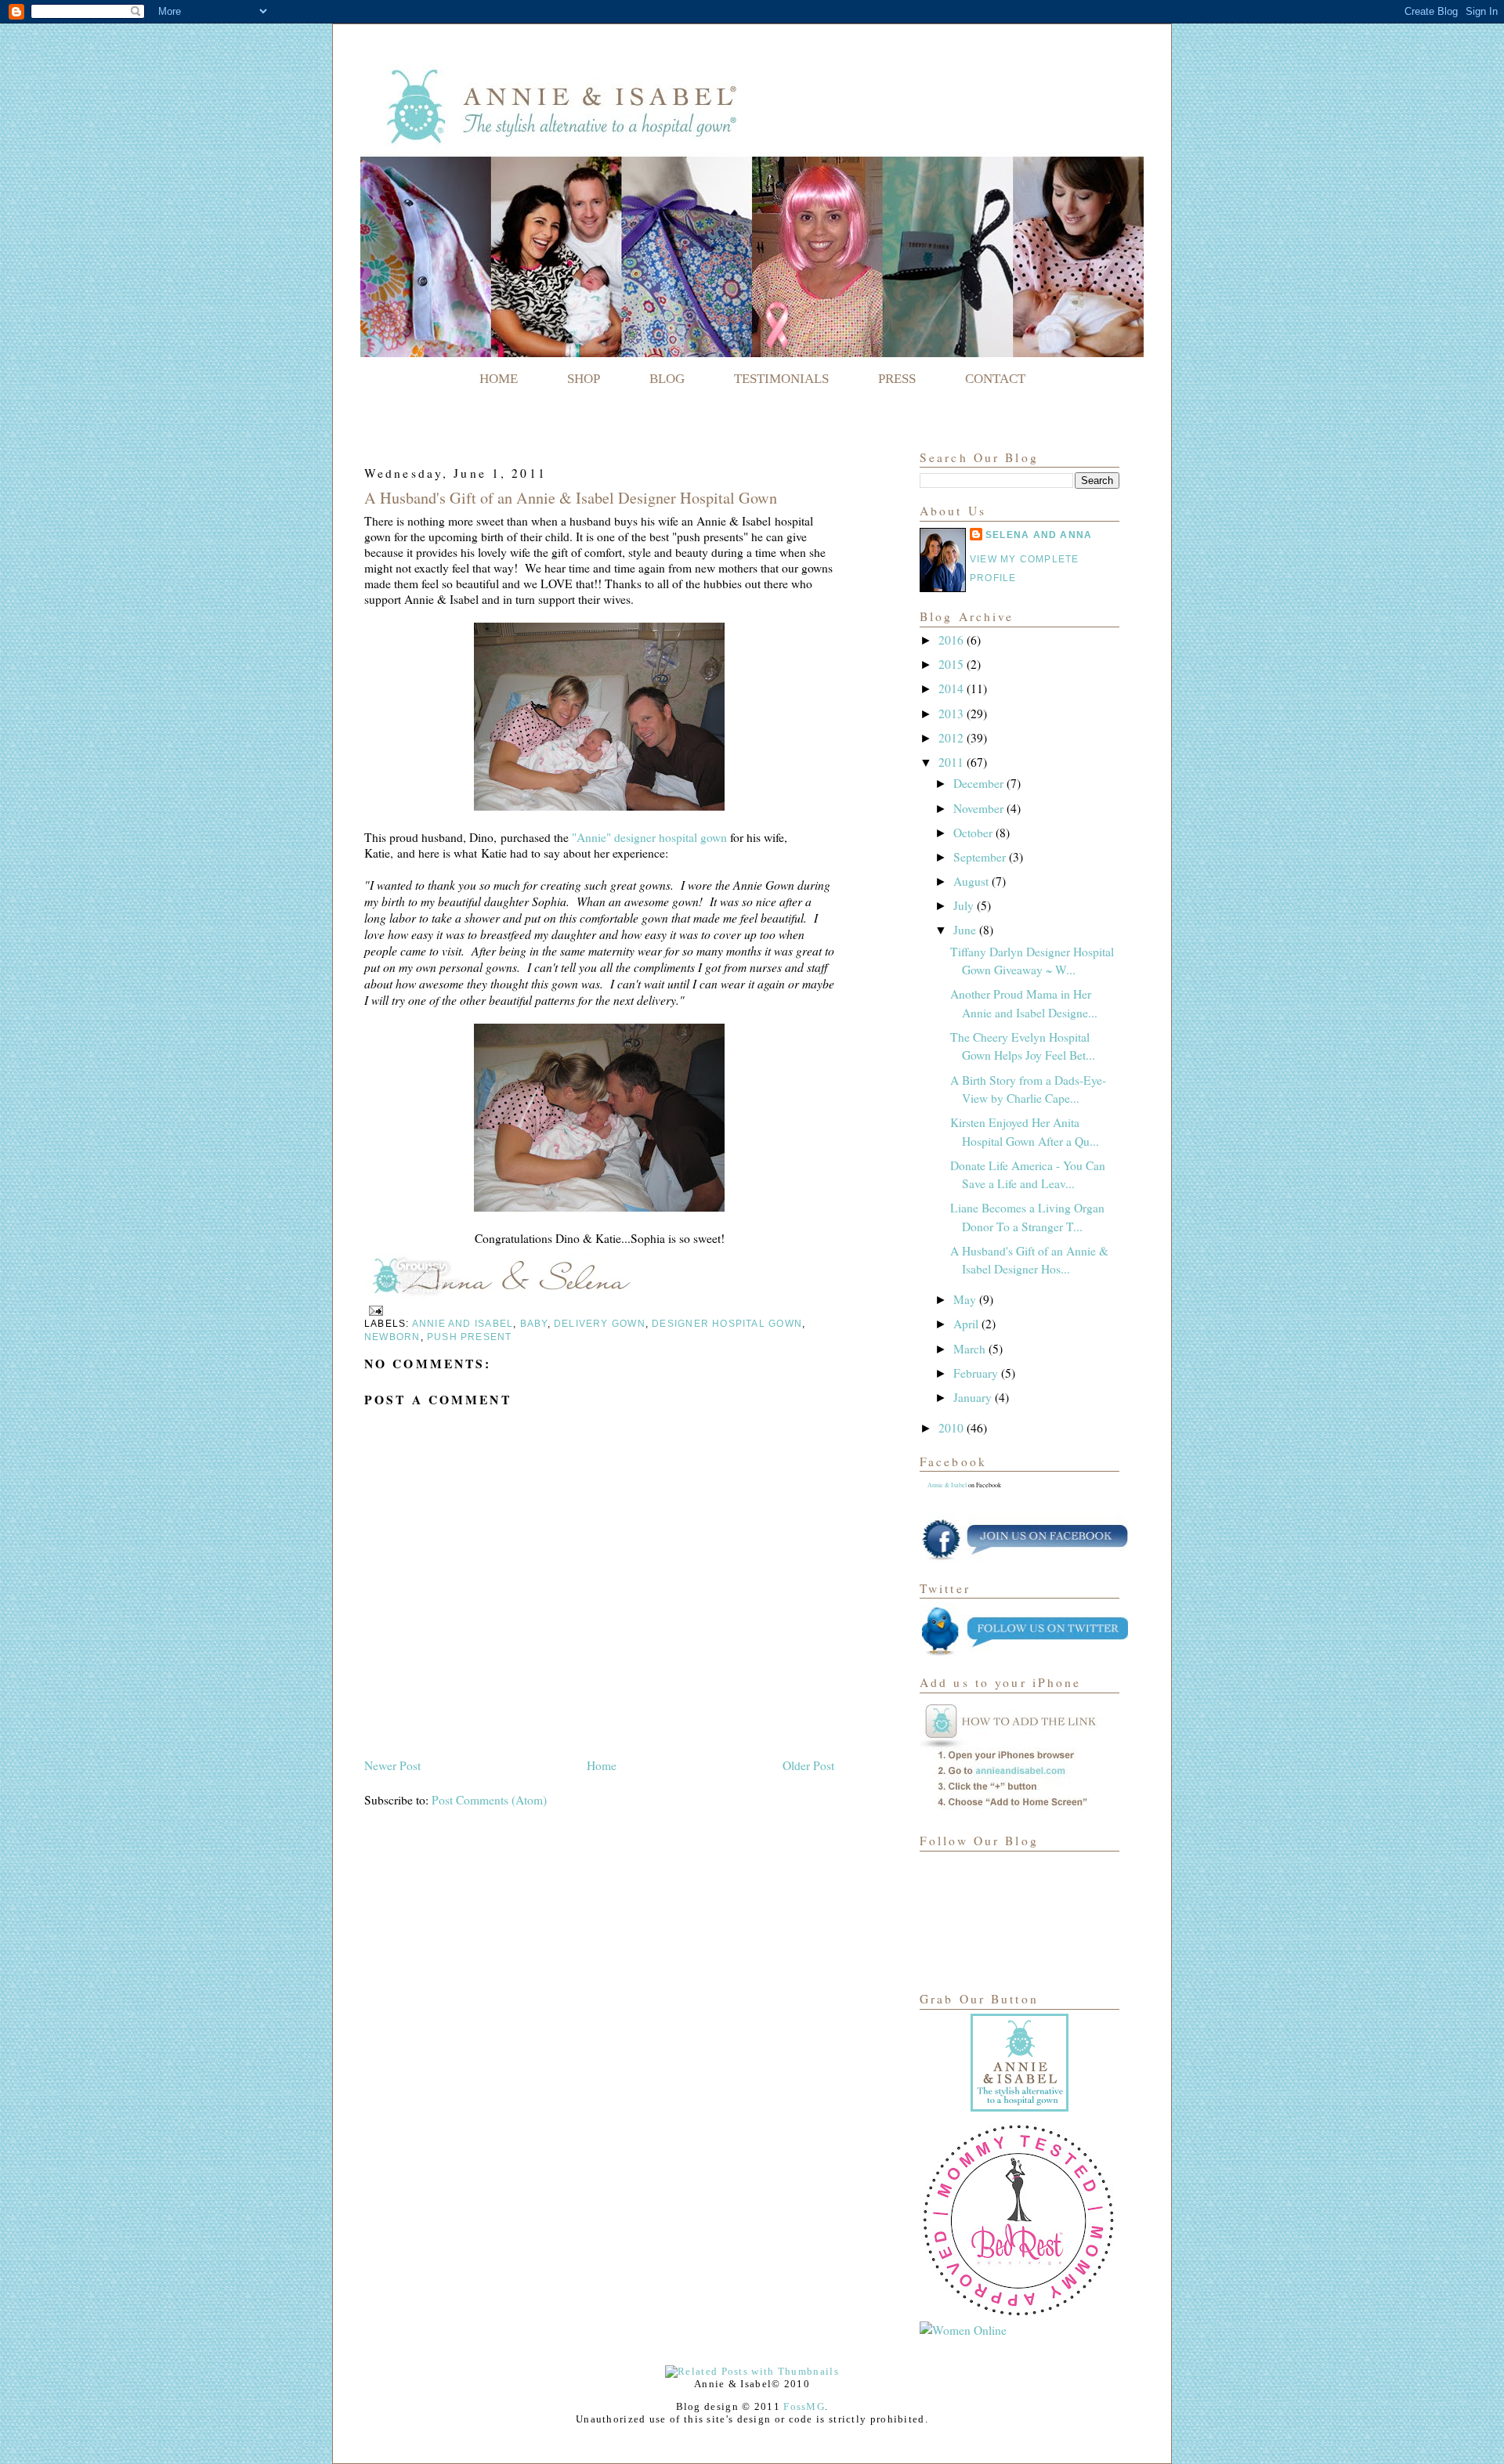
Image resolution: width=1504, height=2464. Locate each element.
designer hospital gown (727, 1324)
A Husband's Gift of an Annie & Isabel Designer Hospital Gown (571, 498)
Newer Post (392, 1765)
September (981, 857)
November (980, 808)
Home (602, 1765)
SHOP (584, 379)
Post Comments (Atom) (489, 1800)
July (965, 905)
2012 (953, 738)
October (974, 833)
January (974, 1397)
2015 (953, 664)
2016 (953, 640)
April (967, 1324)
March (971, 1349)
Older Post (808, 1765)
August (973, 881)
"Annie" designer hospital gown (648, 837)
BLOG (667, 379)
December (980, 783)
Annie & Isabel (947, 1485)
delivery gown (600, 1324)
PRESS (897, 379)
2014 (953, 688)
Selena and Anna (1039, 535)
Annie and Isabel (463, 1324)
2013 (953, 714)
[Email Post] (374, 1310)
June (966, 930)
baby (534, 1324)
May (966, 1299)
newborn (392, 1337)
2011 (953, 762)
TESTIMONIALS (781, 379)
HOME (499, 379)
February (977, 1373)
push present (470, 1337)
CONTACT (995, 379)
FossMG (804, 2406)
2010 (953, 1428)
